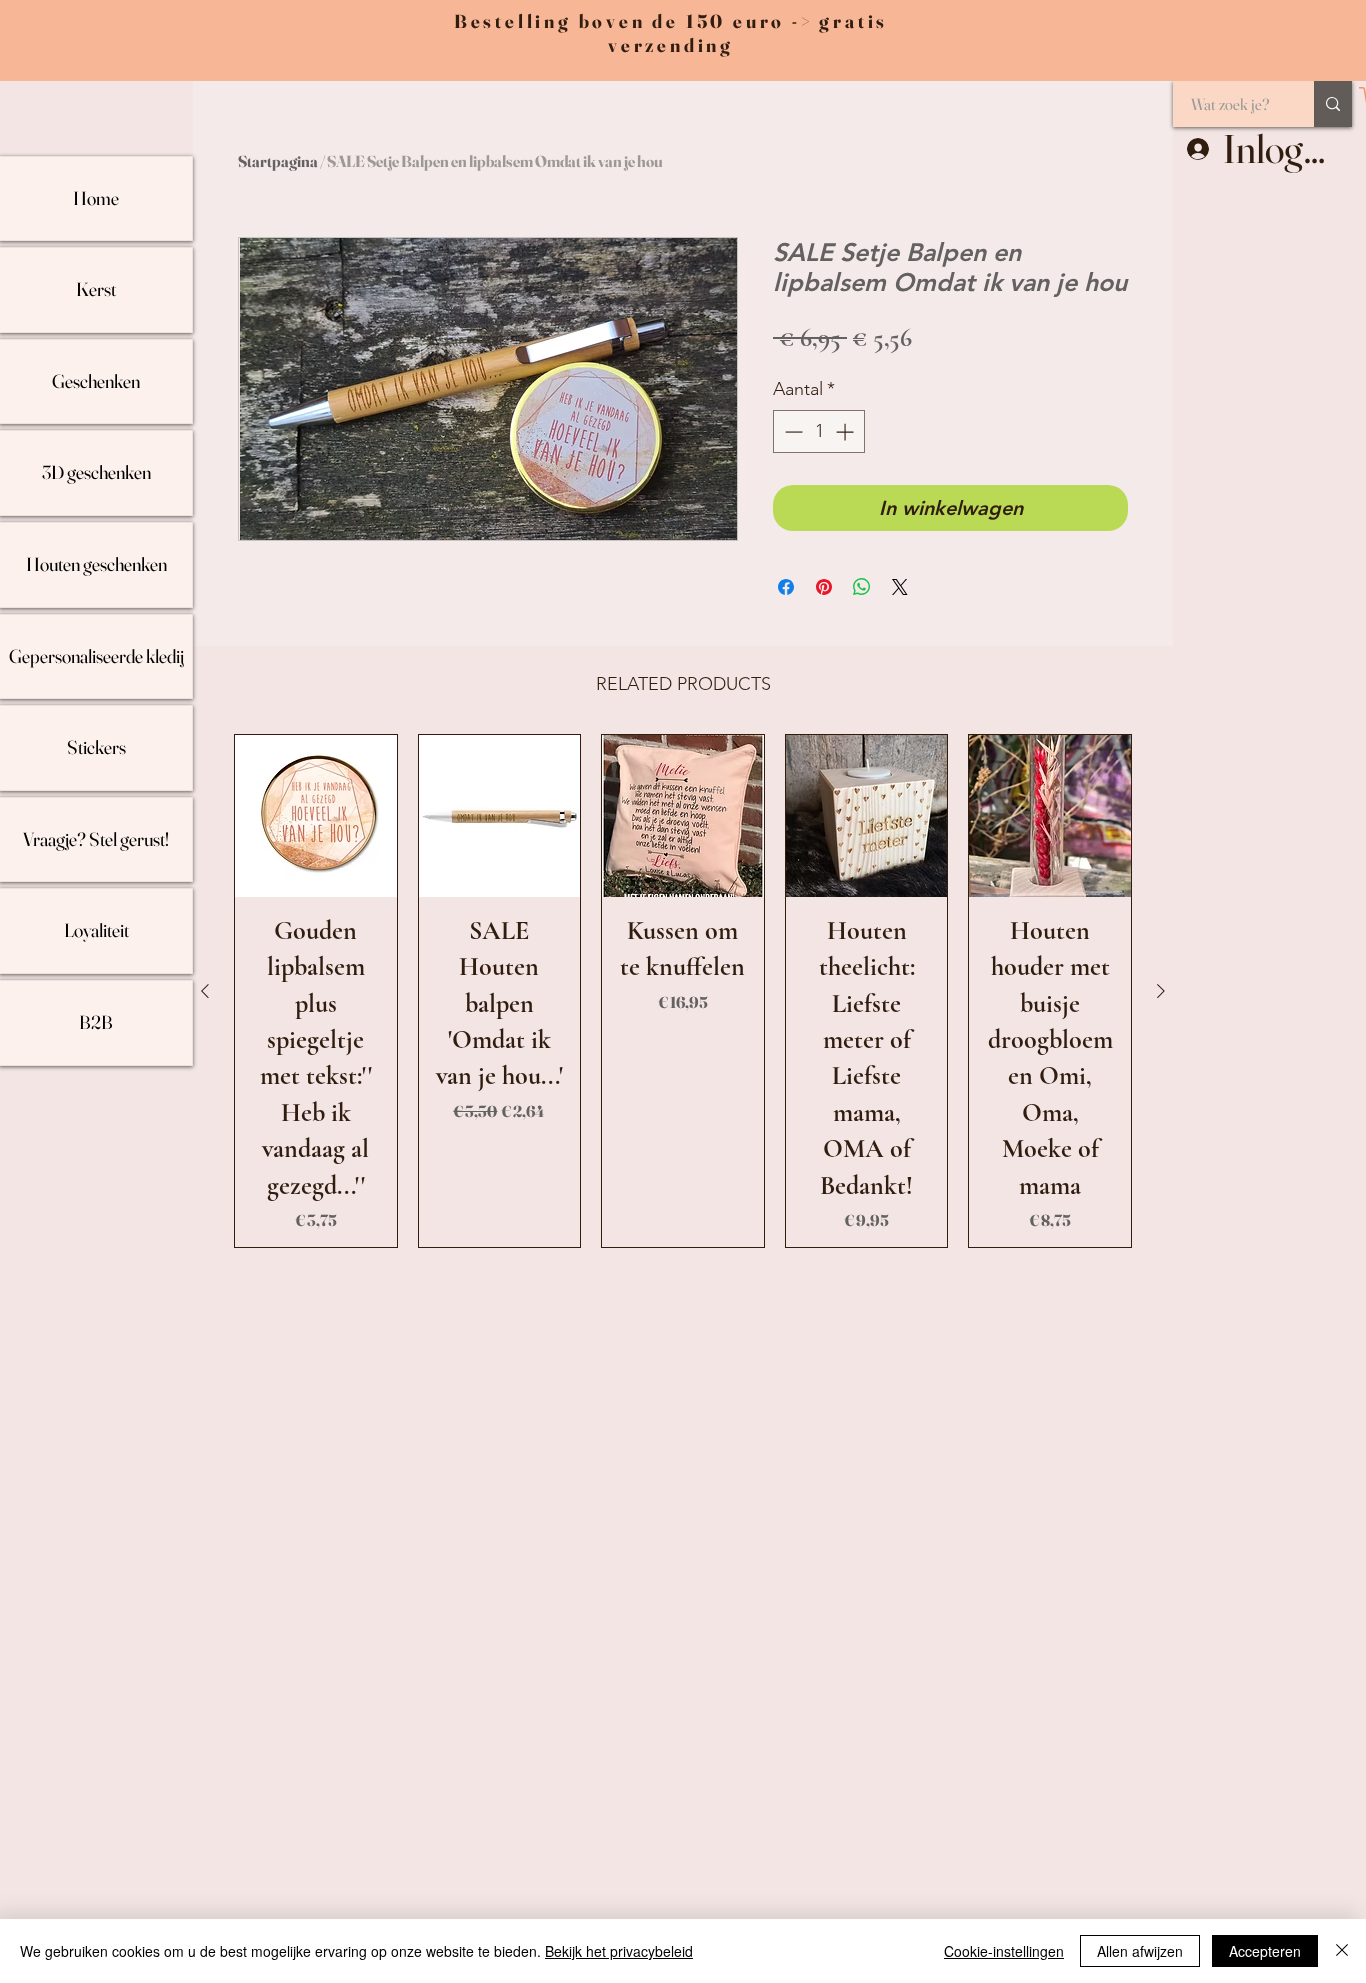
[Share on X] (900, 587)
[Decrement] (791, 431)
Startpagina (278, 161)
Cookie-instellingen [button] (1004, 1951)
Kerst (96, 289)
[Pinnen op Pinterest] (824, 587)
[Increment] (846, 431)
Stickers (96, 747)
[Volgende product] (1161, 991)
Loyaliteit (96, 930)
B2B (96, 1022)
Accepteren (1265, 1951)
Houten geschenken (96, 564)
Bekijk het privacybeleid (619, 1951)
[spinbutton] (819, 431)
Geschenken (96, 381)
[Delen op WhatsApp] (862, 587)
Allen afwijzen (1140, 1951)
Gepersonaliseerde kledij (96, 656)
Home (96, 198)
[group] (683, 991)
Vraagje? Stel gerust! (96, 839)
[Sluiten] (1342, 1951)
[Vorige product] (205, 991)
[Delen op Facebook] (786, 587)
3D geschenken (96, 472)
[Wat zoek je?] (1333, 104)
